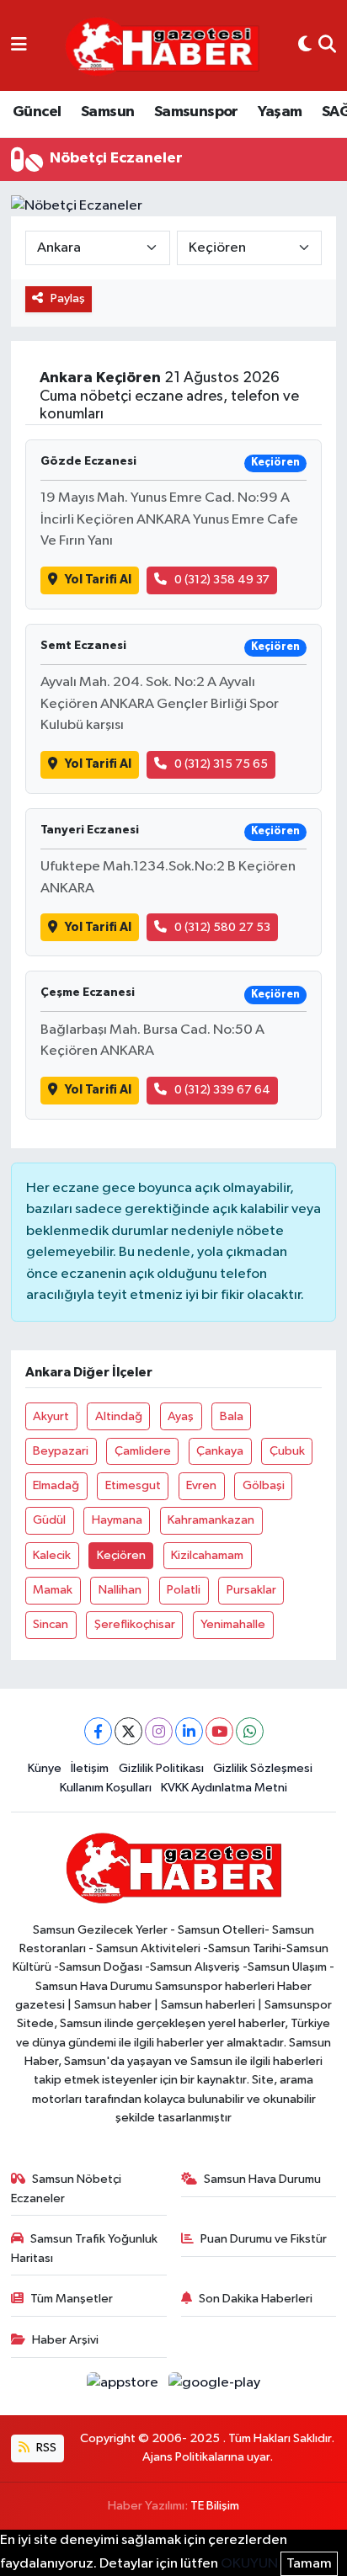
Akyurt (51, 1416)
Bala (232, 1416)
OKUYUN (249, 2564)
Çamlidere (143, 1451)
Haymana (117, 1520)
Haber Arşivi (65, 2340)
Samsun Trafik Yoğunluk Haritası (85, 2248)
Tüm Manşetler (72, 2299)
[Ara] (327, 45)
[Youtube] (219, 1731)
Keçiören (121, 1555)
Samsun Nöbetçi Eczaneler (67, 2188)
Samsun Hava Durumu (262, 2179)
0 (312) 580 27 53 (222, 927)
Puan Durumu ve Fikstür (264, 2239)
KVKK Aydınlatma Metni (224, 1788)
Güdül (49, 1520)
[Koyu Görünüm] (305, 45)
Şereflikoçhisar (135, 1624)
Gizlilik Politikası (161, 1768)
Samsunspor (196, 112)
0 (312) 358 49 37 (222, 580)
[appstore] (124, 2386)
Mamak (53, 1590)
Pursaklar (251, 1590)
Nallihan (120, 1590)
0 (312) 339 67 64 (222, 1090)
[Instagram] (159, 1731)
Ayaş (181, 1416)
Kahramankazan (211, 1520)
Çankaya (220, 1451)
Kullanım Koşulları (106, 1788)
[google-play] (215, 2386)
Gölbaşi (264, 1485)
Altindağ (119, 1416)
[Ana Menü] (19, 45)
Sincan (51, 1624)
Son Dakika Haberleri (256, 2299)
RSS (45, 2448)
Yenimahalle (233, 1624)
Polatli (184, 1590)
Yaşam (280, 112)
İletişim (90, 1768)
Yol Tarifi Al (98, 580)
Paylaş (68, 298)
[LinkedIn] (189, 1731)
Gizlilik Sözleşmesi (263, 1768)
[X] (128, 1731)
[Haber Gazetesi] (162, 46)
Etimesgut (133, 1485)
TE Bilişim (215, 2506)
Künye (45, 1768)
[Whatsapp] (250, 1731)
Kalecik (52, 1555)
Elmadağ (56, 1485)
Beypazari (61, 1451)
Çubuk (287, 1451)
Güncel (37, 112)
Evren (201, 1485)
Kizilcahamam (207, 1555)
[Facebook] (98, 1731)
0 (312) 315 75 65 (221, 764)
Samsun (107, 112)
